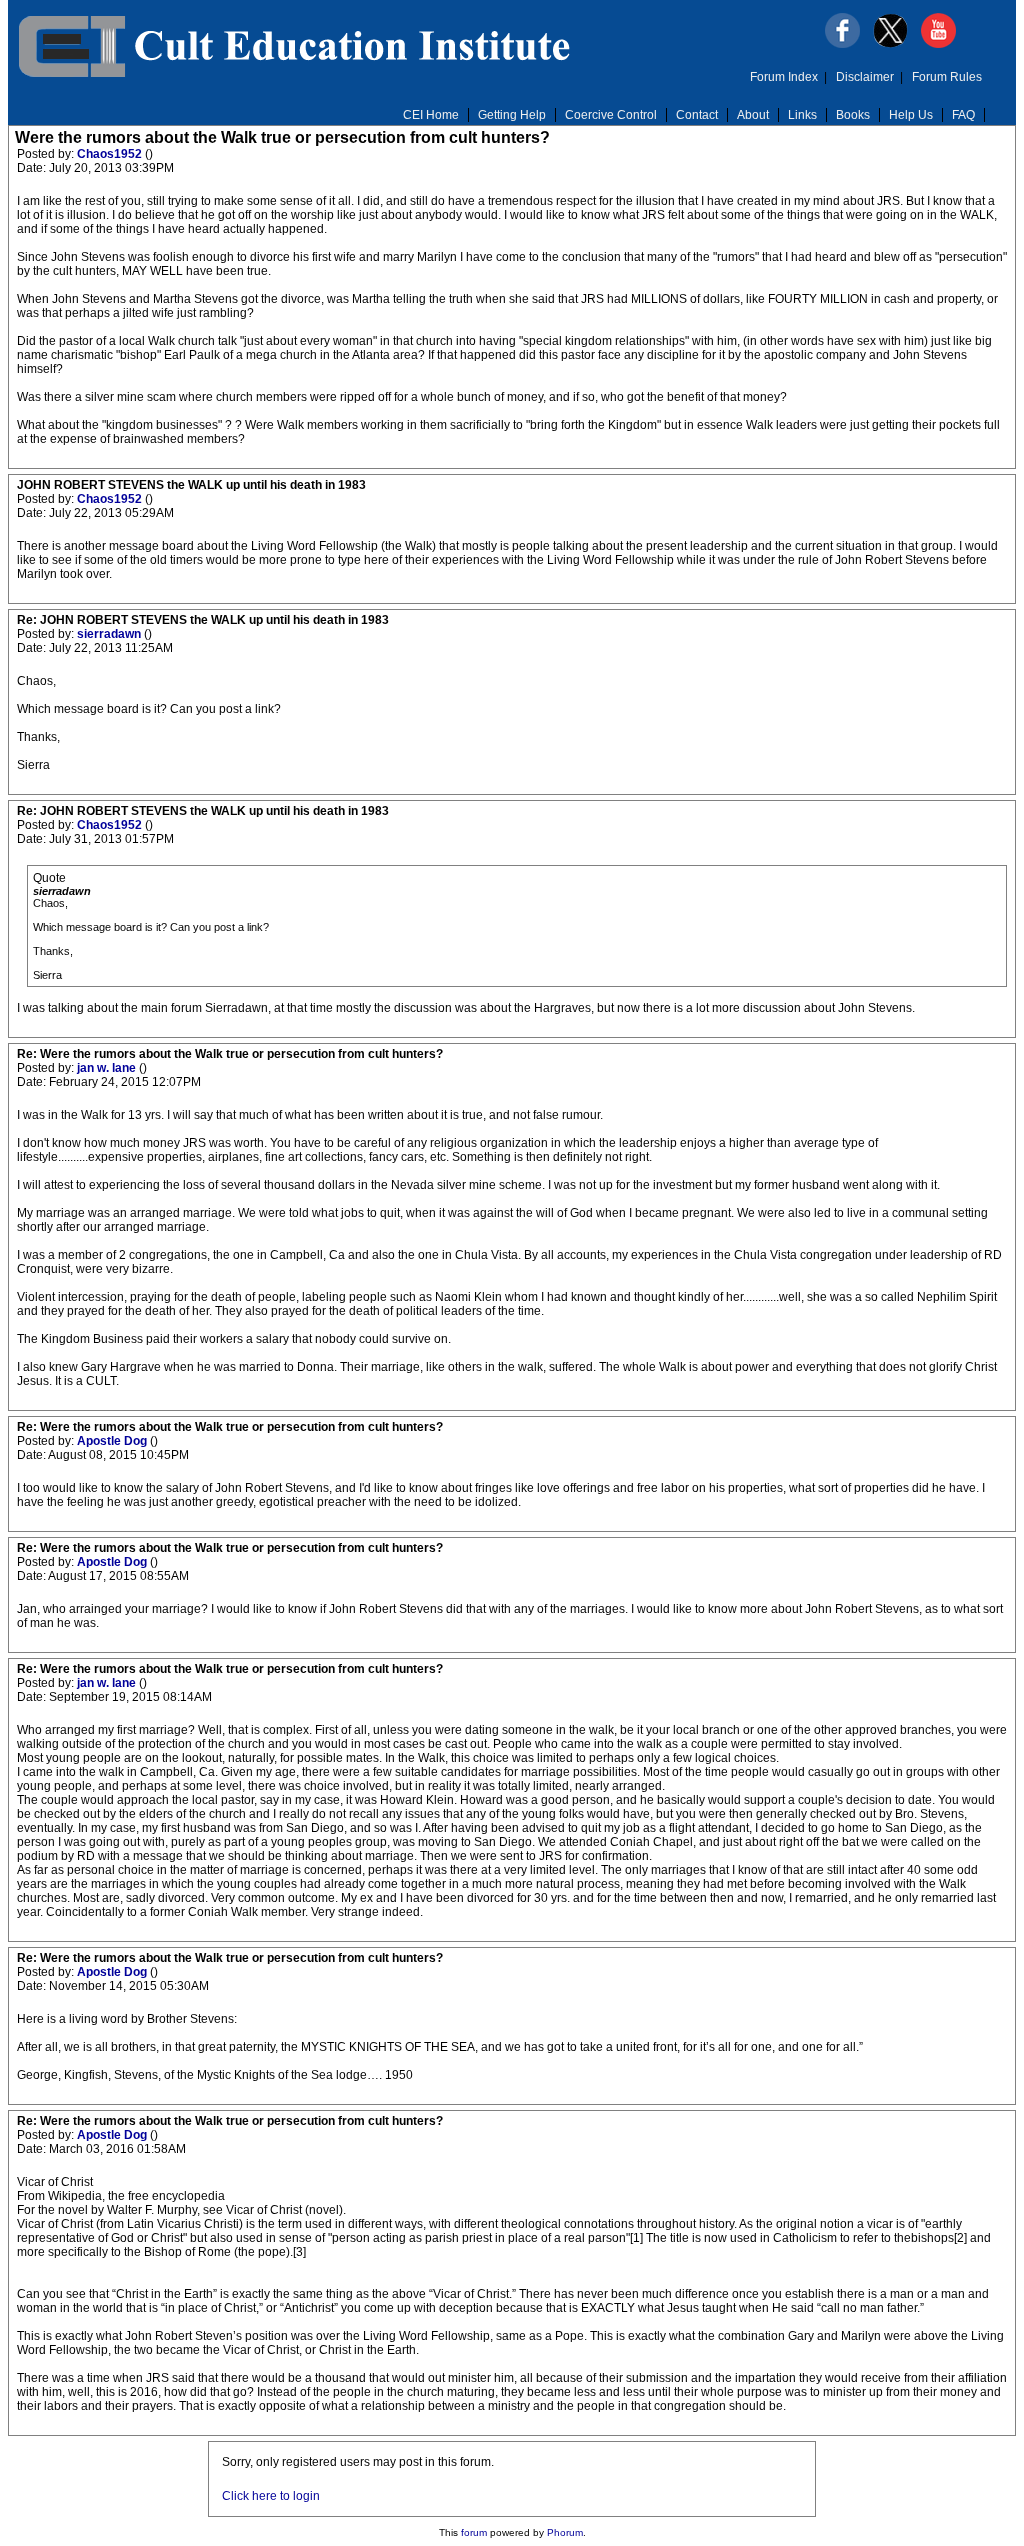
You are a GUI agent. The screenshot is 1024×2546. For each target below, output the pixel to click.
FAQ (963, 115)
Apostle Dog (113, 1441)
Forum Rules (947, 77)
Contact (697, 115)
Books (853, 115)
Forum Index (784, 77)
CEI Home (431, 115)
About (753, 115)
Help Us (911, 115)
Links (802, 115)
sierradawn (110, 634)
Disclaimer (865, 77)
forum (474, 2532)
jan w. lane (108, 1068)
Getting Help (512, 115)
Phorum (565, 2532)
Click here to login (271, 2496)
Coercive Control (611, 115)
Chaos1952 (111, 154)
